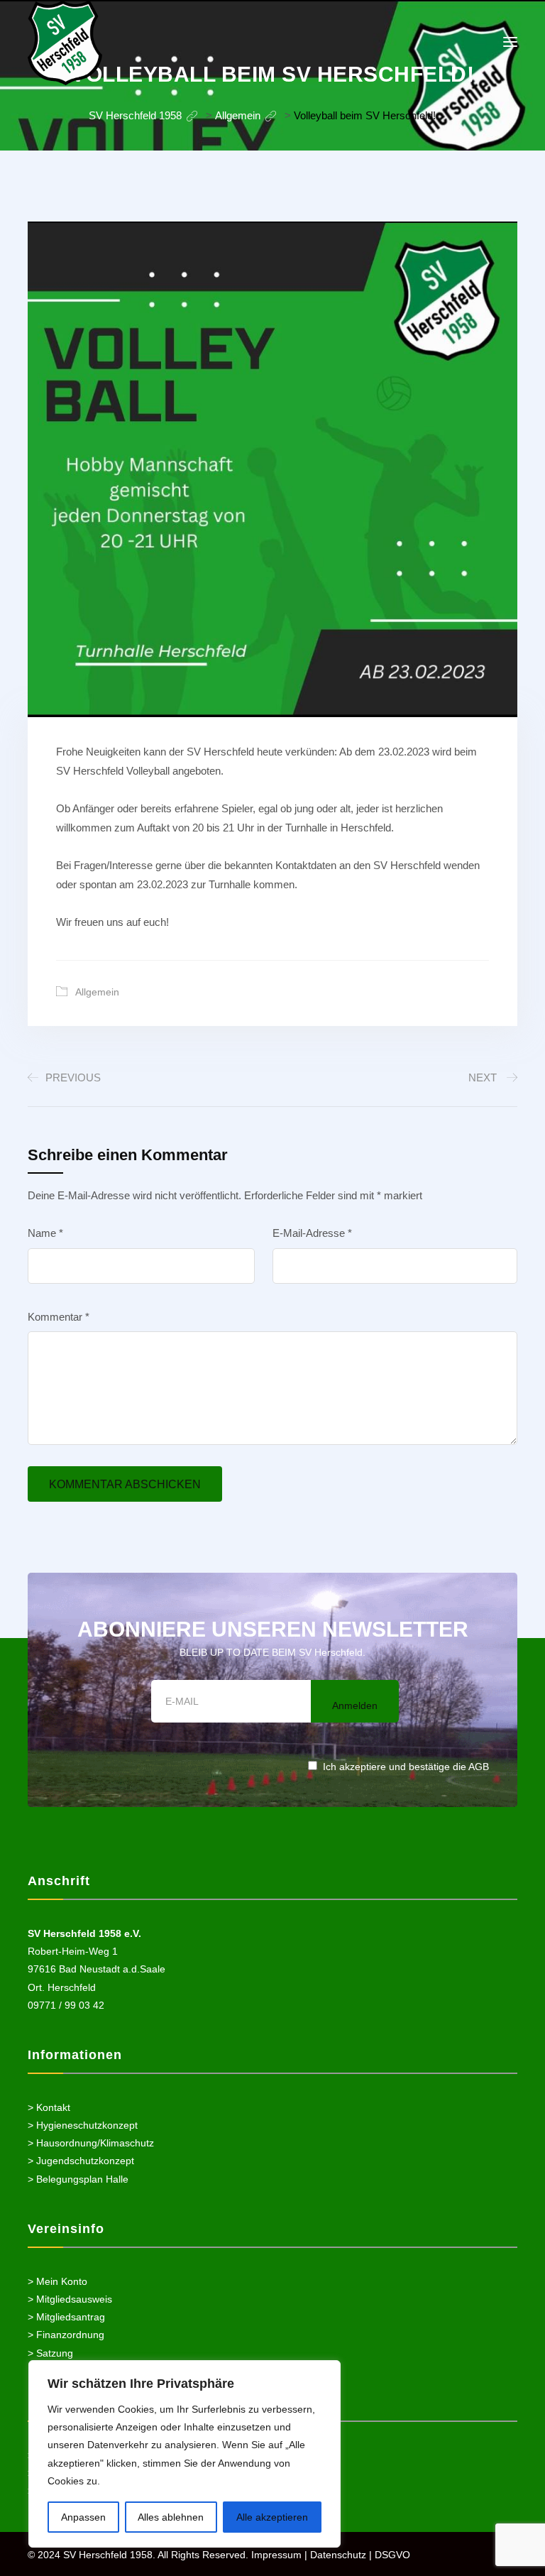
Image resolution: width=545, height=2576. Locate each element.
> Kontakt (49, 2107)
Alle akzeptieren (272, 2517)
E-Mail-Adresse (312, 1233)
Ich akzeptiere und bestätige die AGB (406, 1767)
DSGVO (392, 2555)
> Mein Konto (57, 2281)
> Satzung (50, 2353)
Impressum (276, 2555)
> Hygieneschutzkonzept (83, 2125)
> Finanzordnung (66, 2335)
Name (45, 1233)
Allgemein (97, 992)
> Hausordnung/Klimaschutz (91, 2143)
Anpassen (83, 2517)
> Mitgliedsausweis (70, 2299)
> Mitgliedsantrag (66, 2317)
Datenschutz (338, 2555)
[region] (185, 2454)
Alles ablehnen (171, 2517)
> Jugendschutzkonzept (81, 2161)
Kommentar (59, 1317)
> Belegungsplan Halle (78, 2179)
